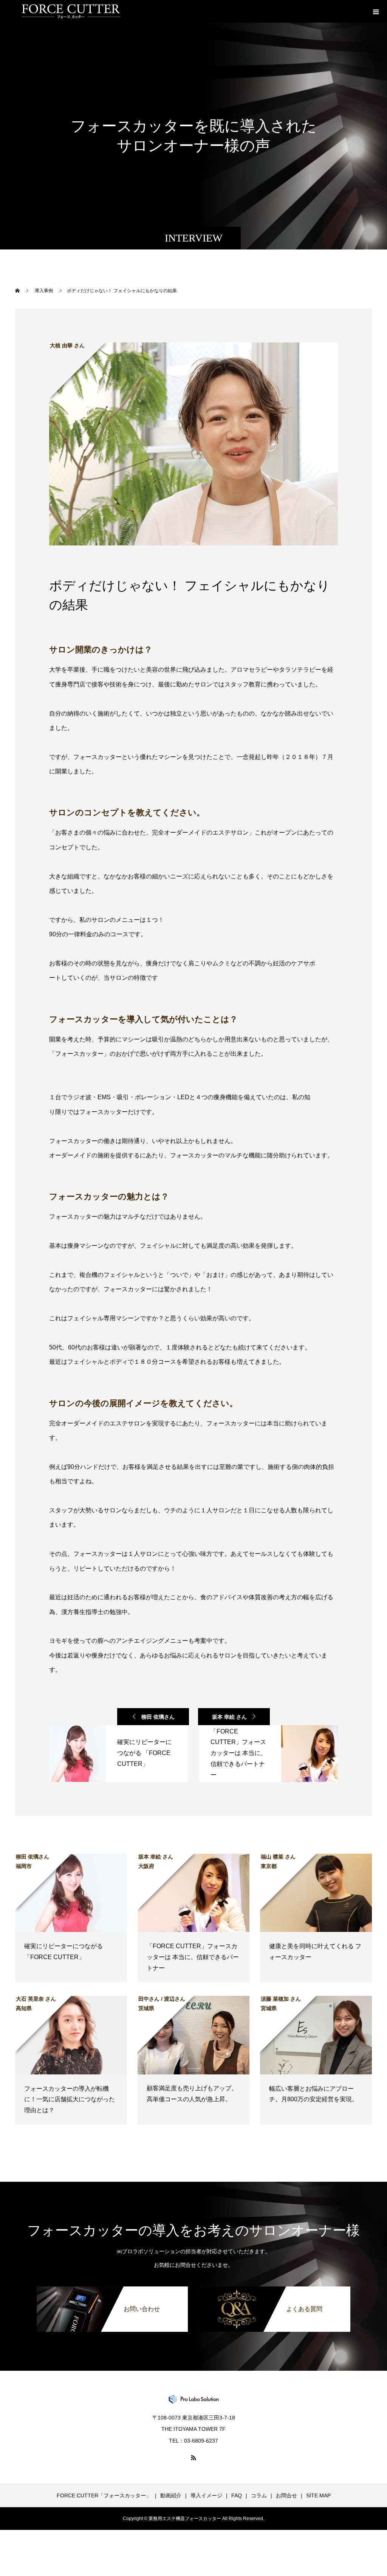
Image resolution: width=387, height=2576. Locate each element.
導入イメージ (206, 2495)
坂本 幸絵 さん (229, 1717)
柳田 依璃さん (158, 1717)
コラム (259, 2495)
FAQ (237, 2495)
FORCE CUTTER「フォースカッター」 (104, 2495)
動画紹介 (171, 2495)
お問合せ (286, 2495)
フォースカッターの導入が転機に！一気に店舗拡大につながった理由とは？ (70, 2100)
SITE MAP (318, 2495)
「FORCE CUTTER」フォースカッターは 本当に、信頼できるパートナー (193, 1957)
